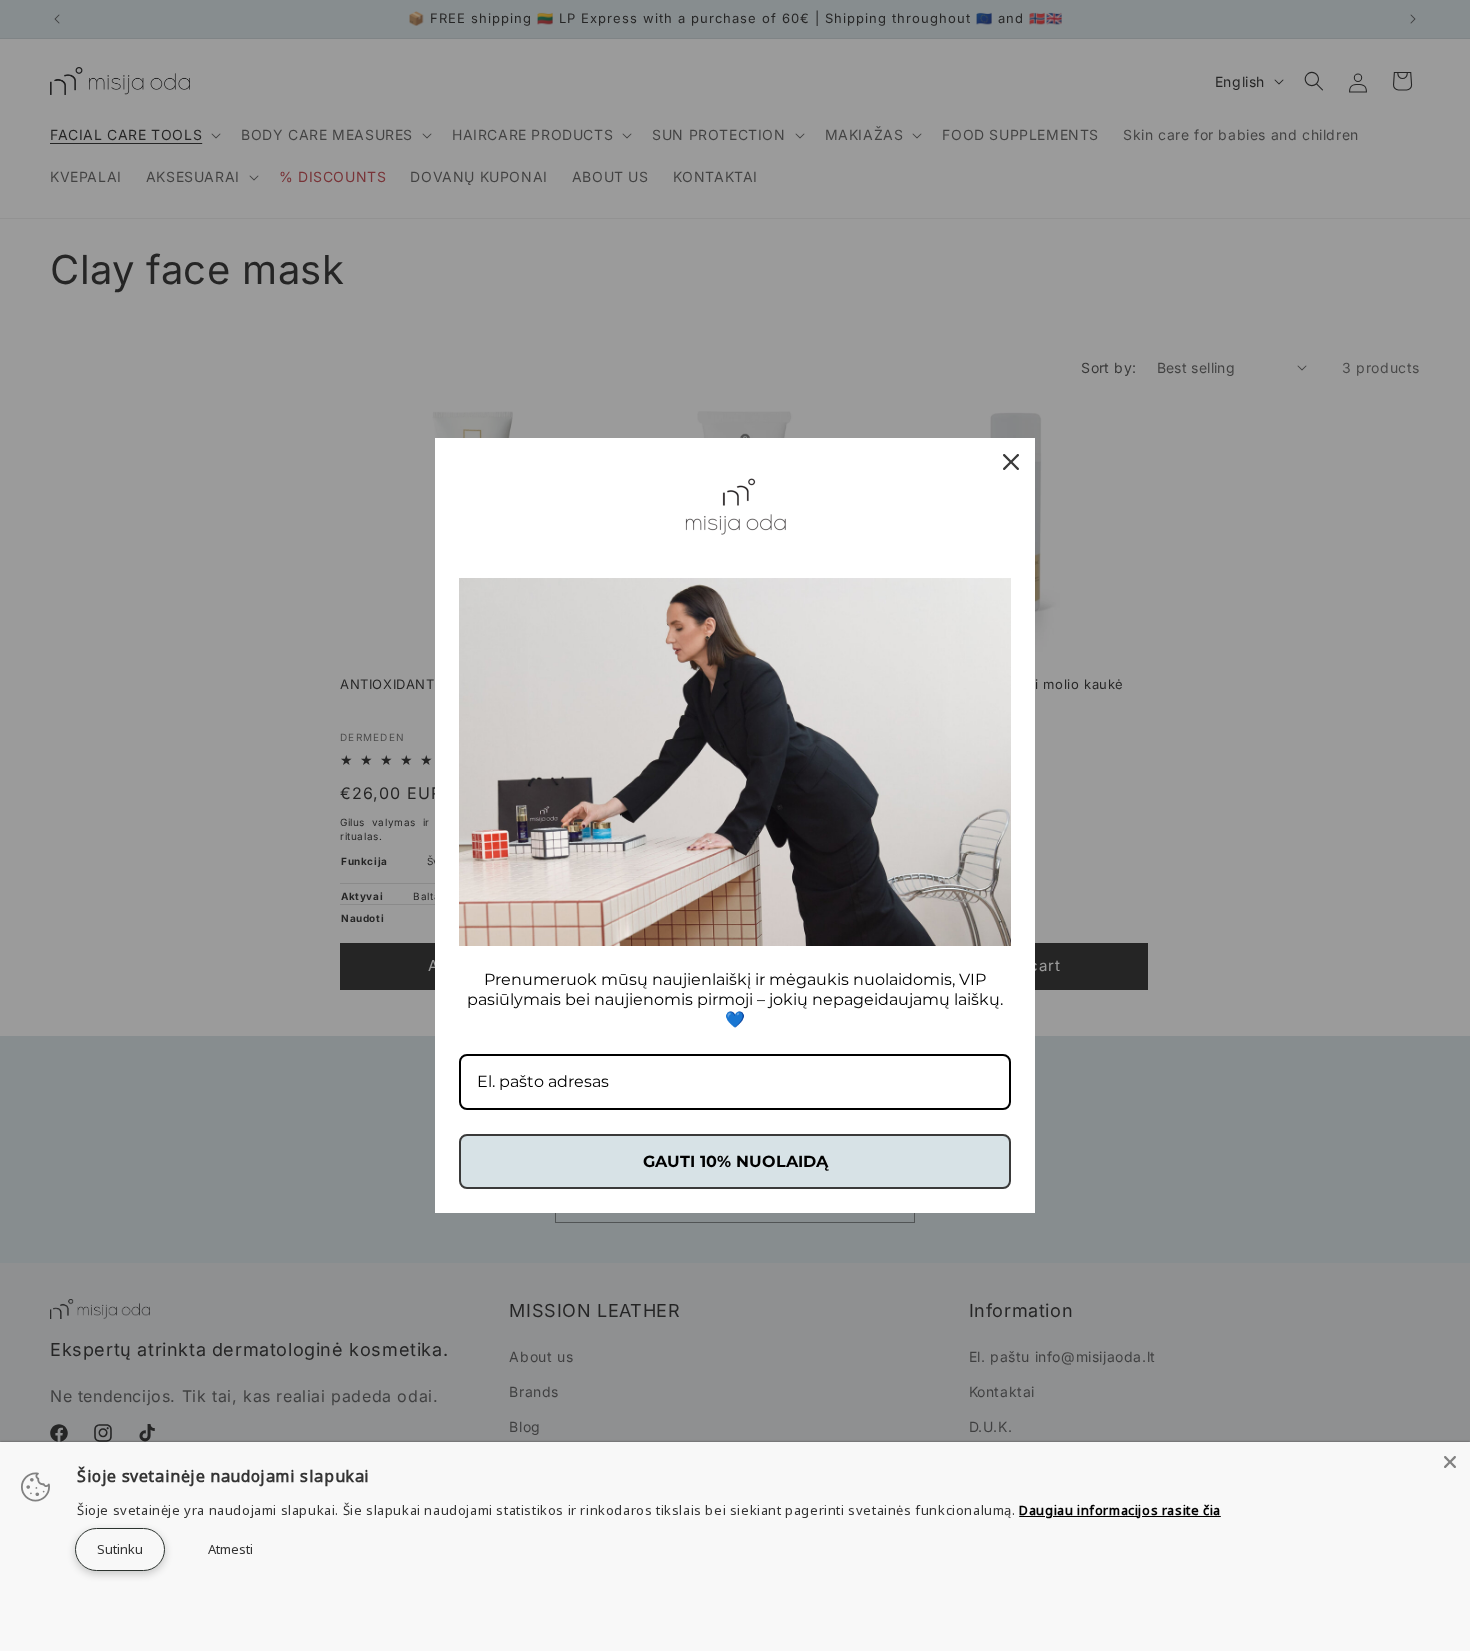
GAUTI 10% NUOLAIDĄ (735, 1161)
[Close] (1450, 1462)
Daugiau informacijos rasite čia (1120, 1510)
